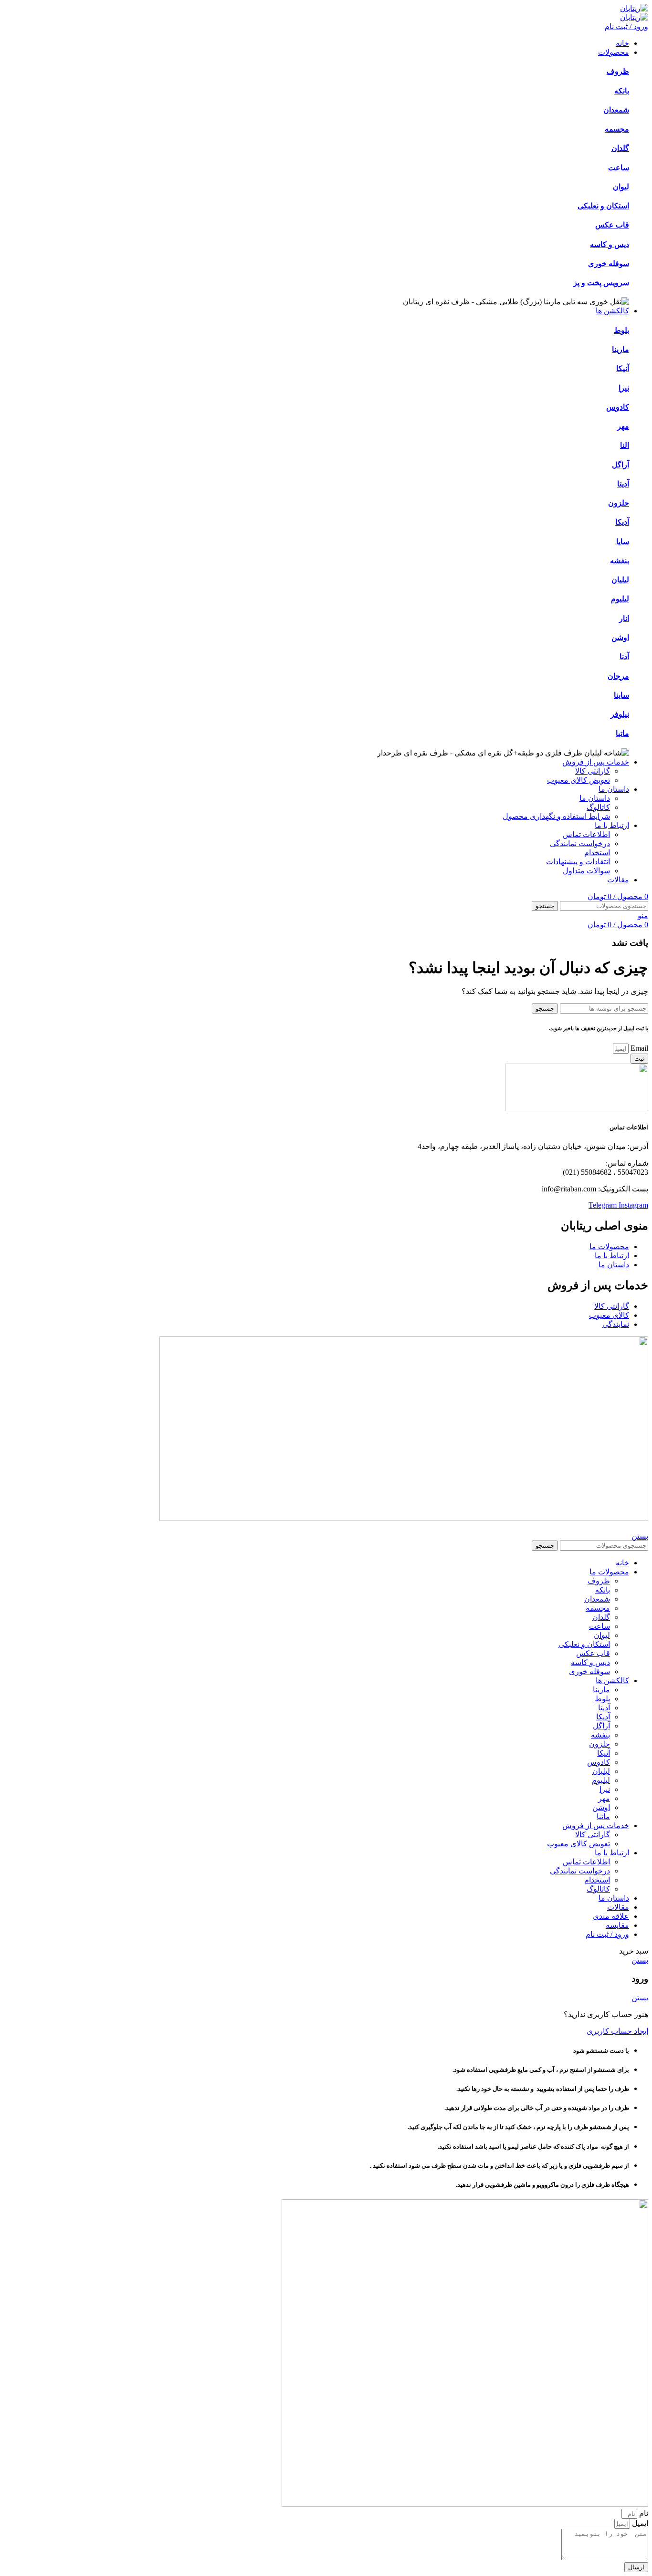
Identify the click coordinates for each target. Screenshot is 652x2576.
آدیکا (622, 522)
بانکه (622, 91)
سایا (623, 542)
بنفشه (620, 561)
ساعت (619, 168)
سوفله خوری (609, 264)
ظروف (618, 71)
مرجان (618, 676)
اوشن (620, 637)
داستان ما (595, 798)
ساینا (621, 695)
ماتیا (622, 733)
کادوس (618, 407)
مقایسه (617, 1925)
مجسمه (617, 129)
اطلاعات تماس (586, 834)
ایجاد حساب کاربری (617, 2031)
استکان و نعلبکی (603, 206)
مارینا (620, 349)
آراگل (620, 465)
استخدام (597, 853)
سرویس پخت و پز (601, 283)
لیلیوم (620, 599)
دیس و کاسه (610, 244)
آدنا (624, 657)
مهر (623, 426)
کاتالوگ (598, 807)
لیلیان (620, 580)
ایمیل (639, 2523)
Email (638, 1048)
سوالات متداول (586, 871)
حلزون (619, 503)
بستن (640, 1536)
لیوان (621, 187)
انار (624, 618)
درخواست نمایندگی (580, 843)
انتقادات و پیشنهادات (578, 862)
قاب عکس (612, 225)
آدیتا (623, 484)
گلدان (620, 148)
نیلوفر (620, 714)
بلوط (621, 330)
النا (625, 445)
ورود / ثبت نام (607, 1934)
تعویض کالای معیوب (578, 780)
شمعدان (616, 110)
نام (643, 2513)
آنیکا (623, 368)
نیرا (624, 388)
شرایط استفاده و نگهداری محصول (556, 816)
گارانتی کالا (593, 771)
